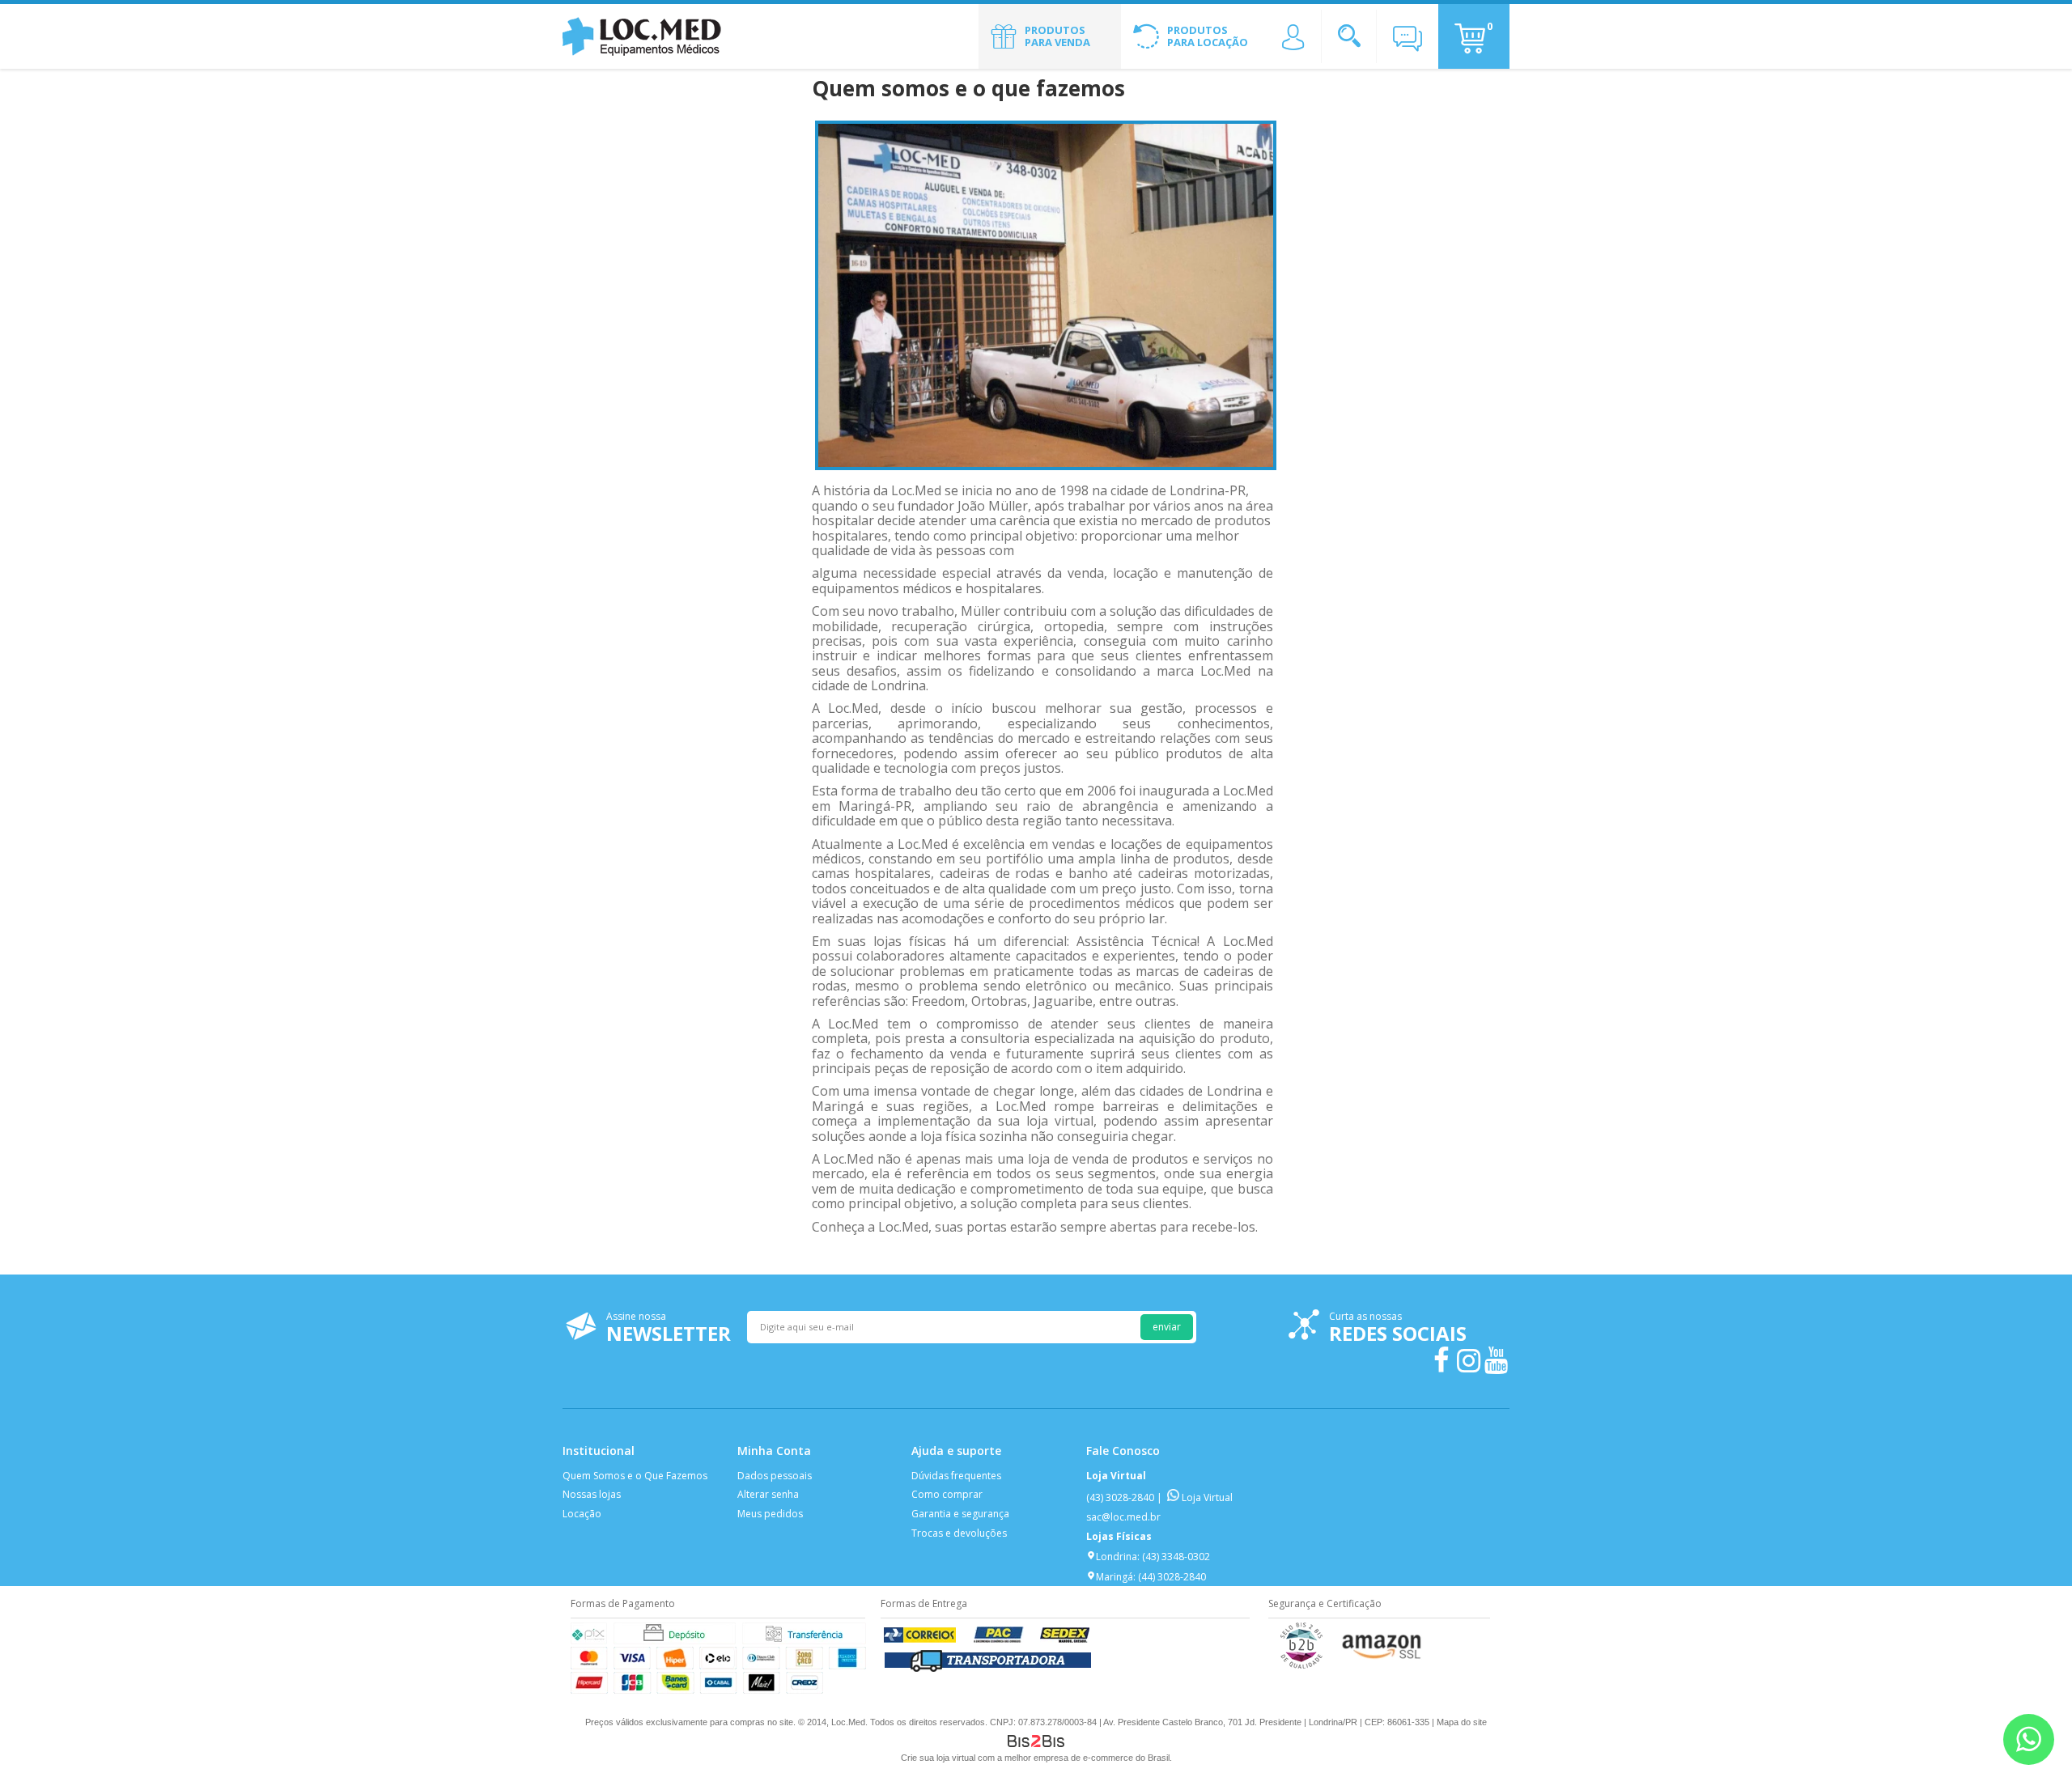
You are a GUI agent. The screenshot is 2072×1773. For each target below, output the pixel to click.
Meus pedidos (770, 1514)
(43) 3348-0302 (1176, 1557)
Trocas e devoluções (959, 1533)
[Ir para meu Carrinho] (1470, 39)
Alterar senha (768, 1494)
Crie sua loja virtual (938, 1758)
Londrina (1117, 1557)
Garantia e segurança (960, 1514)
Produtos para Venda (1057, 36)
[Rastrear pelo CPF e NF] (988, 1670)
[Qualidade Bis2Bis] (1301, 1665)
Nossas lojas (592, 1494)
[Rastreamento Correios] (988, 1643)
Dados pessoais (775, 1476)
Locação (582, 1514)
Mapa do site (1462, 1722)
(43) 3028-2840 (1120, 1497)
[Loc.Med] (643, 36)
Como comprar (947, 1494)
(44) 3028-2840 (1172, 1577)
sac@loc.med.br (1123, 1517)
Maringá (1115, 1577)
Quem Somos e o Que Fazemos (635, 1476)
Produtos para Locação (1208, 36)
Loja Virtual (1206, 1497)
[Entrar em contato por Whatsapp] (2029, 1739)
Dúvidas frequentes (956, 1476)
